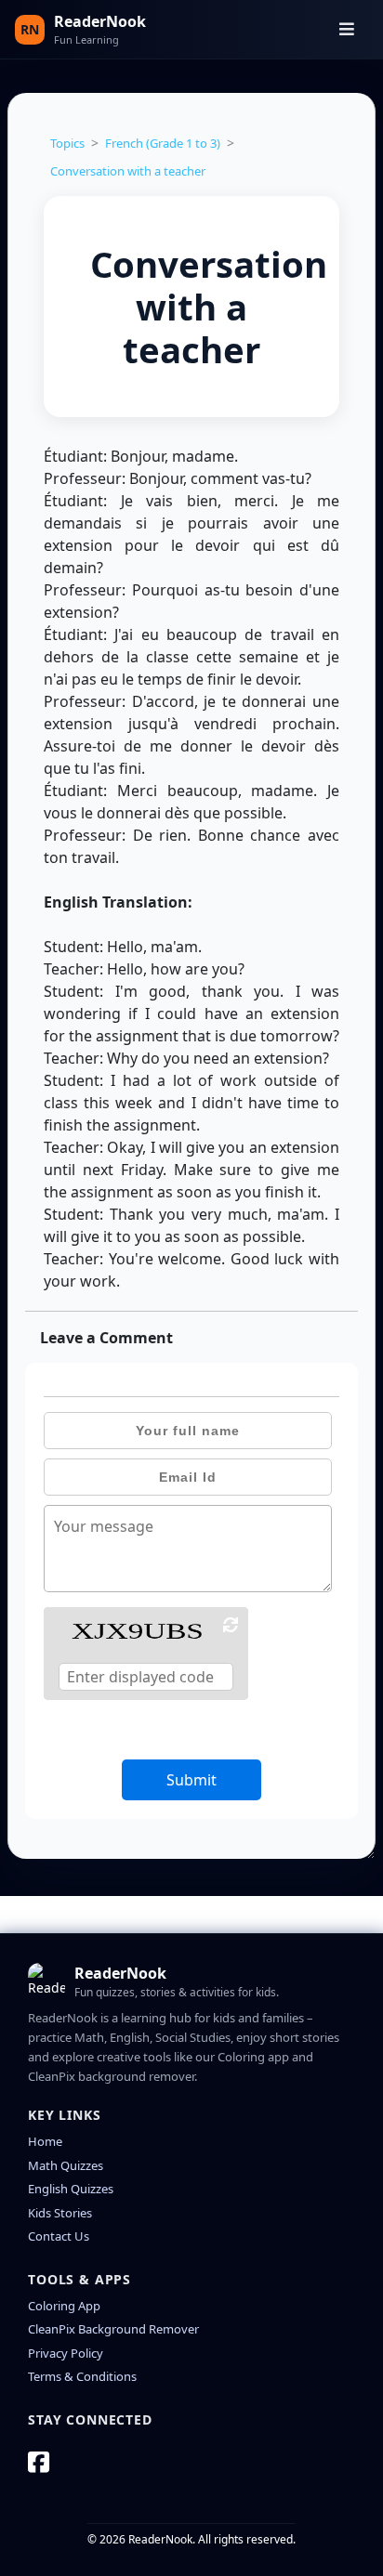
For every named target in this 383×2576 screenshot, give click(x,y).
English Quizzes (71, 2189)
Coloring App (64, 2306)
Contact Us (59, 2236)
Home (45, 2141)
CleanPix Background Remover (113, 2329)
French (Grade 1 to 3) (163, 143)
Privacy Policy (66, 2353)
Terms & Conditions (82, 2376)
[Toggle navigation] (347, 29)
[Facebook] (39, 2462)
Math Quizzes (66, 2165)
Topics (67, 143)
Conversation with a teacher (128, 171)
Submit (191, 1780)
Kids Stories (60, 2213)
